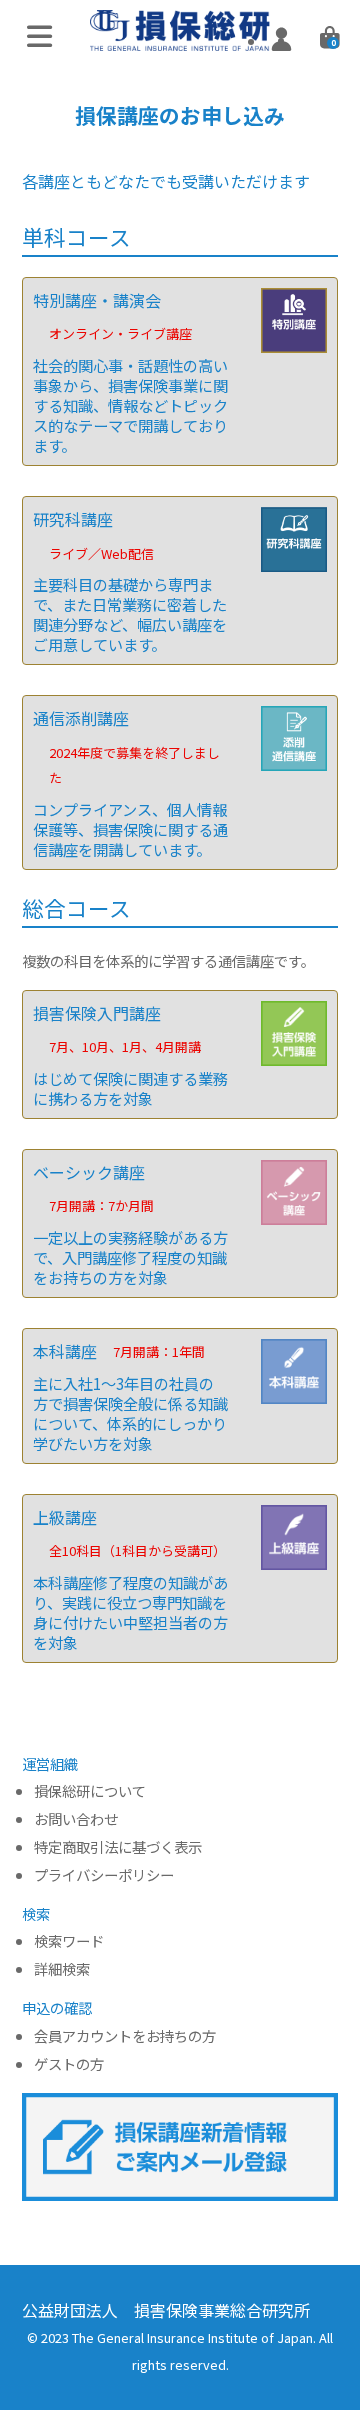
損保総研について (90, 1791)
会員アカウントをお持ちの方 (125, 2036)
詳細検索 (62, 1969)
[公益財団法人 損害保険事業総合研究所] (180, 37)
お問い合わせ (76, 1819)
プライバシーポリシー (104, 1875)
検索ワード (69, 1941)
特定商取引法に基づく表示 (118, 1847)
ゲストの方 (69, 2064)
